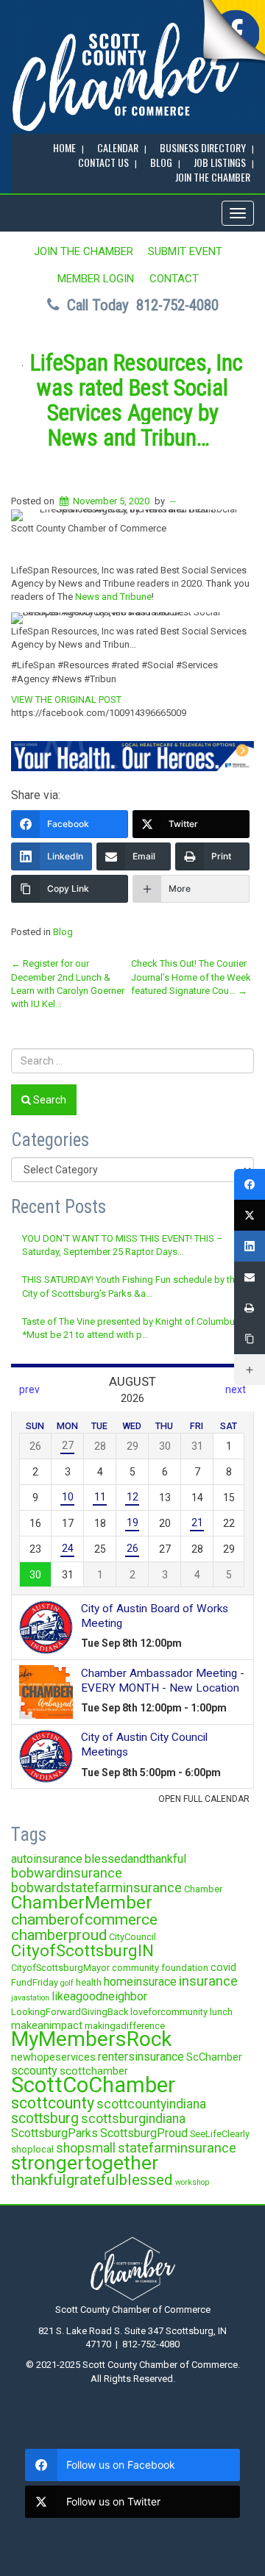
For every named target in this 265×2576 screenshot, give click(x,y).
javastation (30, 1998)
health (89, 1982)
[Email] (250, 1277)
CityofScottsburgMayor (60, 1968)
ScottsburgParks (54, 2133)
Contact (174, 279)
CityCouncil (132, 1937)
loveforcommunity (169, 2012)
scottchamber (94, 2071)
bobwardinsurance (67, 1873)
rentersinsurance (141, 2057)
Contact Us (103, 162)
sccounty (34, 2071)
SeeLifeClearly (220, 2134)
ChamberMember (82, 1902)
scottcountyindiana (151, 2104)
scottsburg (45, 2118)
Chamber (203, 1889)
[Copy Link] (250, 1339)
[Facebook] (250, 1184)
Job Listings (220, 162)
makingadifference (125, 2026)
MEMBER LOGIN (96, 279)
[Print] (250, 1308)
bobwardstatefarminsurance (96, 1888)
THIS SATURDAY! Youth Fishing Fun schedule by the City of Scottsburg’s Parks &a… (131, 1286)
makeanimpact (47, 2025)
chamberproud (59, 1935)
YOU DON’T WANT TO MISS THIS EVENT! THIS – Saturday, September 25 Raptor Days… (123, 1245)
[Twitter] (250, 1215)
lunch (221, 2012)
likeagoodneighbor (99, 1996)
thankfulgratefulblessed (92, 2180)
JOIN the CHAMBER (213, 177)
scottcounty (53, 2103)
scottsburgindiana (133, 2119)
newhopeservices (53, 2057)
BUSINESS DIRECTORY (203, 147)
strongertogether (85, 2162)
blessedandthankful (135, 1859)
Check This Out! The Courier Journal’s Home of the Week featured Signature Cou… (191, 977)
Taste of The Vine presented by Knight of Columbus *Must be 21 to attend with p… (131, 1328)
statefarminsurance (177, 2148)
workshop (192, 2182)
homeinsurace (140, 1982)
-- (173, 501)
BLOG (161, 162)
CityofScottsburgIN (82, 1950)
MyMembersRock (91, 2039)
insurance (208, 1981)
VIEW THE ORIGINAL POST (66, 700)
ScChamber (214, 2057)
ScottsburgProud (144, 2133)
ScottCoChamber (93, 2085)
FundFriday (35, 1982)
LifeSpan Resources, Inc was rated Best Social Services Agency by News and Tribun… (137, 400)
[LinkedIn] (250, 1246)
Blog (63, 932)
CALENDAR (118, 147)
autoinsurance (47, 1859)
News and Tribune (113, 597)
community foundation (160, 1968)
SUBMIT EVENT (185, 251)
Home (64, 147)
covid (223, 1967)
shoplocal (32, 2149)
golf (67, 1983)
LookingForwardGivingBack (70, 2012)
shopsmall (86, 2148)
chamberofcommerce (84, 1920)
